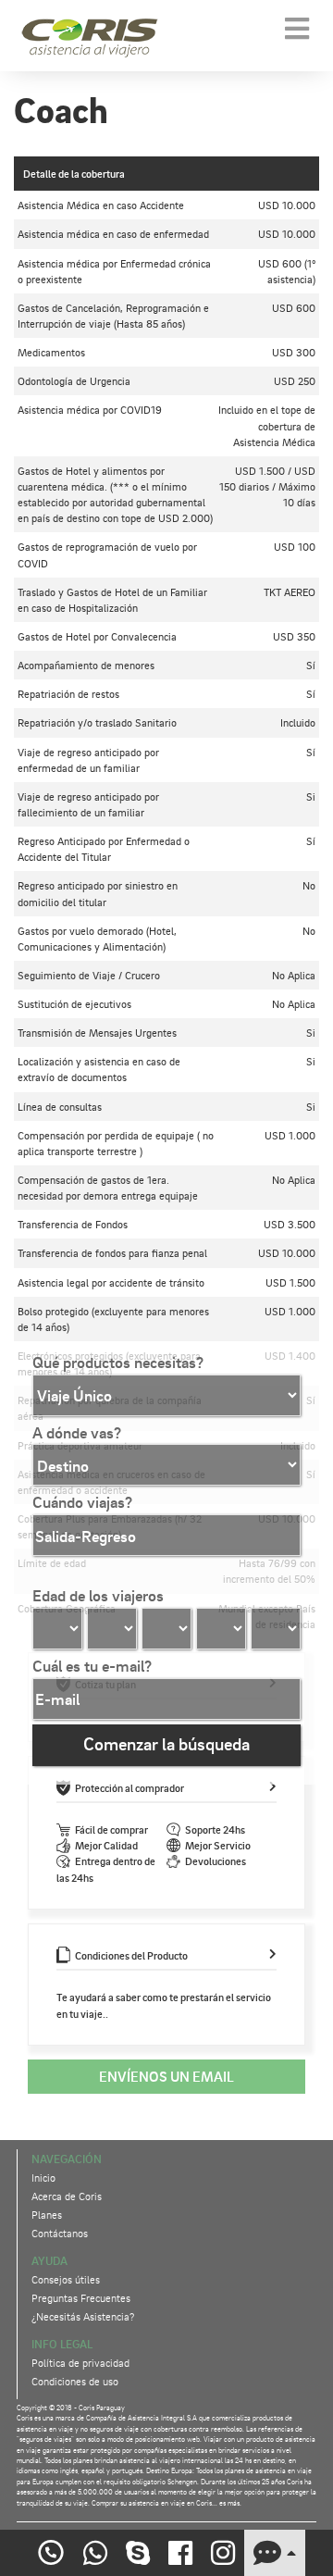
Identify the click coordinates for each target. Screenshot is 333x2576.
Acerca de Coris (67, 2196)
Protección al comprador (129, 1788)
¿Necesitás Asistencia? (83, 2316)
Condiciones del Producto (131, 1955)
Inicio (43, 2178)
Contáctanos (60, 2233)
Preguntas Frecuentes (81, 2298)
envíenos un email (166, 2076)
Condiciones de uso (75, 2381)
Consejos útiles (66, 2279)
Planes (47, 2215)
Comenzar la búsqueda (166, 1743)
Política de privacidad (80, 2363)
